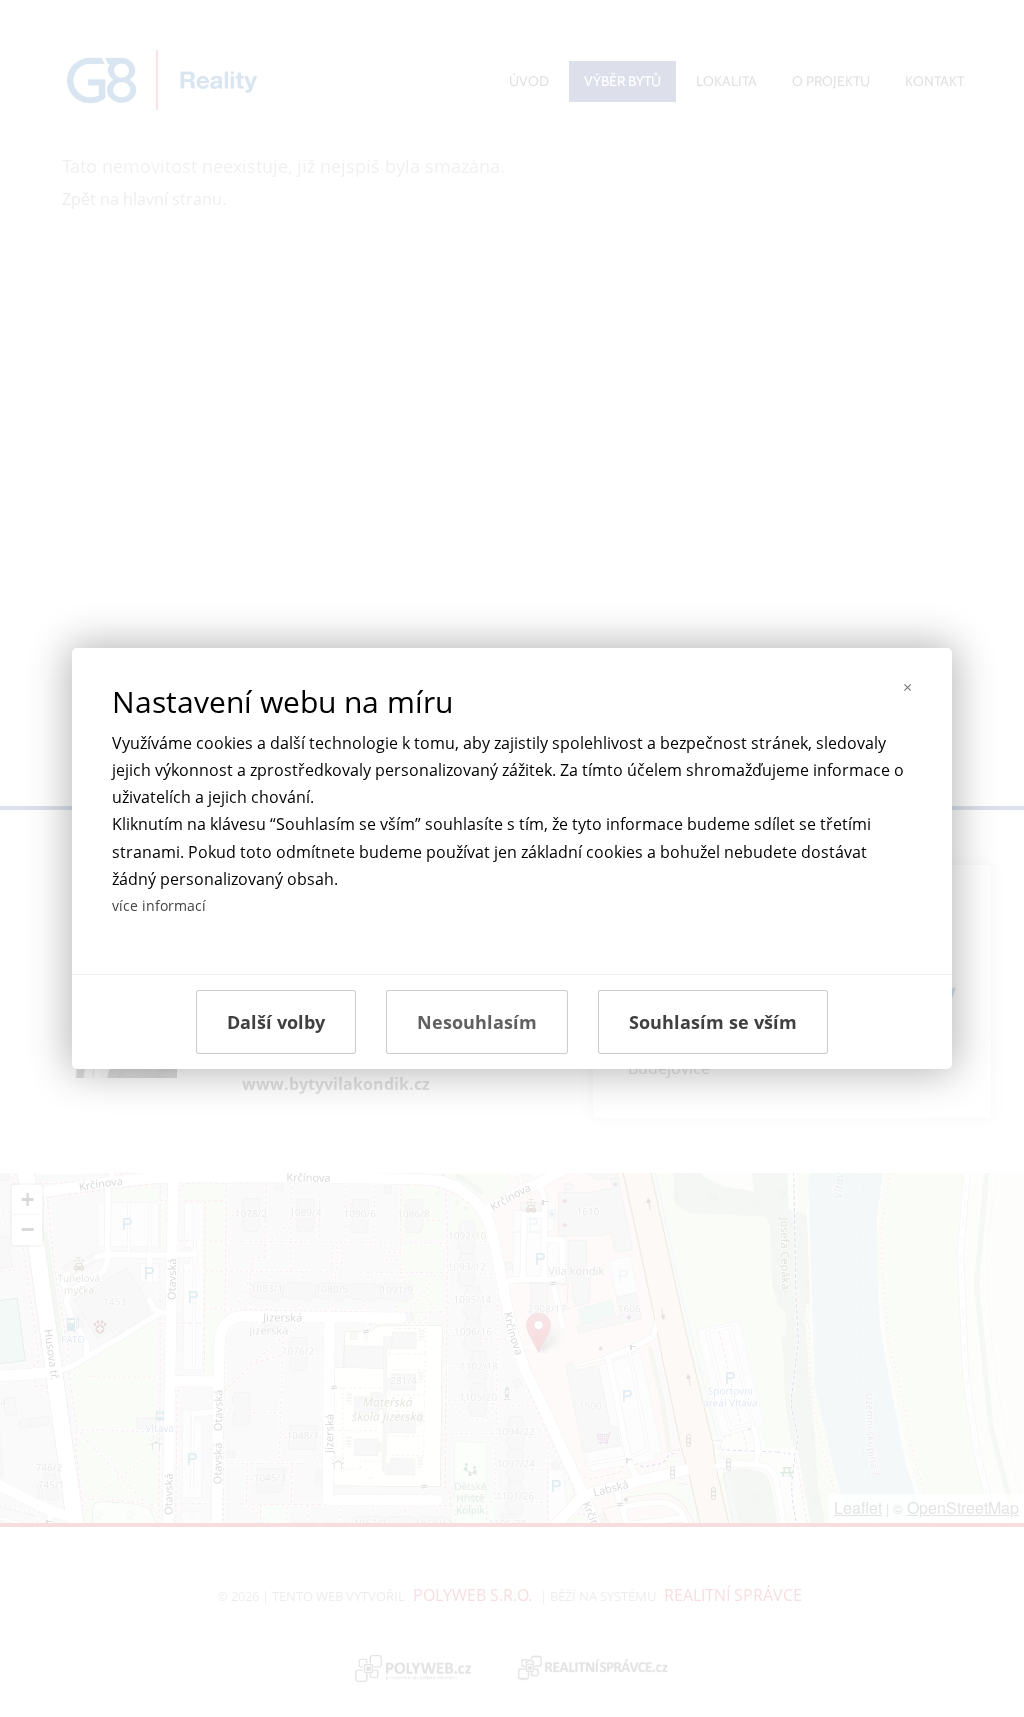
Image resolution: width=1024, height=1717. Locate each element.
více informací (159, 905)
